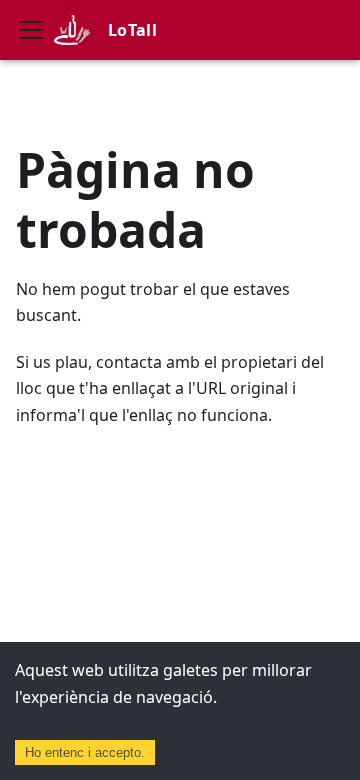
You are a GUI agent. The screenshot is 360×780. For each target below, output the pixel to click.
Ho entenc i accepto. (85, 752)
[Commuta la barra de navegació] (31, 30)
